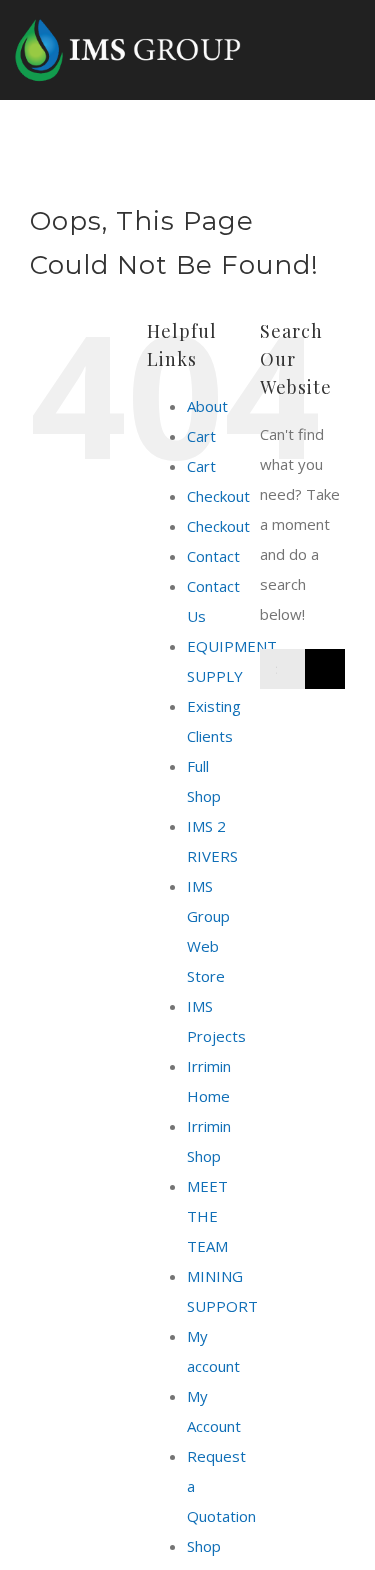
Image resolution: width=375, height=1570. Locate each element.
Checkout (218, 496)
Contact (213, 556)
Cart (201, 436)
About (207, 406)
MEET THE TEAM (207, 1216)
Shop (204, 1546)
